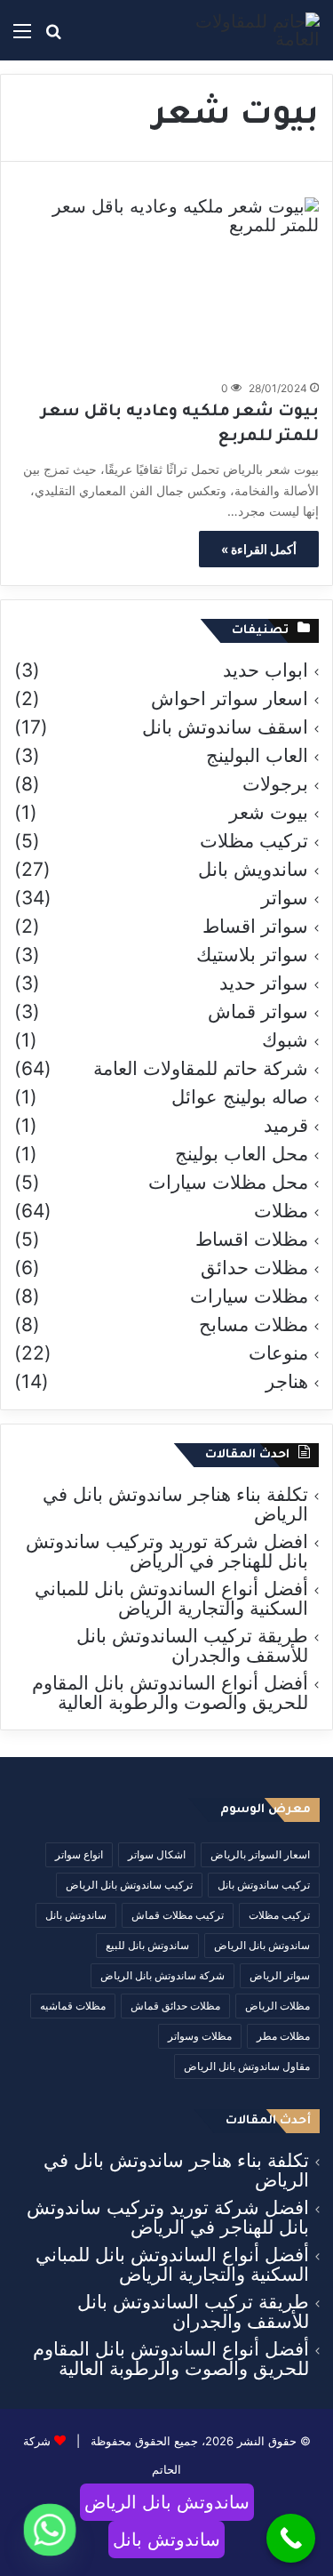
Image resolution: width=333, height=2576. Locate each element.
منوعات (278, 1353)
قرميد (286, 1126)
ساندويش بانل (253, 870)
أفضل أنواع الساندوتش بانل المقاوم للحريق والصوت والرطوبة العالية (170, 1693)
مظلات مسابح (254, 1325)
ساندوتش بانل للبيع (147, 1945)
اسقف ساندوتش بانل (225, 727)
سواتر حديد (264, 983)
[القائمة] (22, 37)
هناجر (287, 1382)
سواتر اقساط (255, 927)
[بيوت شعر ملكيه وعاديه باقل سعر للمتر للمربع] (166, 283)
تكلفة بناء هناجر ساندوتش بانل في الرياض (175, 1504)
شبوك (285, 1040)
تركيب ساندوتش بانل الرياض (129, 1885)
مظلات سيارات (249, 1296)
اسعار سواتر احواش (230, 699)
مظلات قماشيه (73, 2006)
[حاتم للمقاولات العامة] (249, 30)
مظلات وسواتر (200, 2036)
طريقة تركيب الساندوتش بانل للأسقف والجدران (192, 1645)
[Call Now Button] (291, 2538)
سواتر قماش (258, 1012)
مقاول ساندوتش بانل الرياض (247, 2066)
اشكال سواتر (157, 1854)
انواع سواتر (79, 1854)
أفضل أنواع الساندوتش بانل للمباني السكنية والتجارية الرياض (171, 1598)
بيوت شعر (269, 813)
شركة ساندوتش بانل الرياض (163, 1975)
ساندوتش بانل (76, 1915)
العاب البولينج (257, 756)
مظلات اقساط (252, 1240)
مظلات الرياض (277, 2006)
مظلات (281, 1211)
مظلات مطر (283, 2036)
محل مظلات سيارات (228, 1183)
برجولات (275, 784)
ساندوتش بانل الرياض (262, 1945)
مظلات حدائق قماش (175, 2006)
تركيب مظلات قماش (178, 1915)
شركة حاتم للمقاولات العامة (201, 1069)
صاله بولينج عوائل (240, 1097)
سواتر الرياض (280, 1975)
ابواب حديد (266, 670)
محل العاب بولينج (242, 1154)
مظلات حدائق (254, 1268)
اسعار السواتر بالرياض (260, 1854)
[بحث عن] (53, 37)
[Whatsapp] (50, 2530)
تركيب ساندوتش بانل (264, 1885)
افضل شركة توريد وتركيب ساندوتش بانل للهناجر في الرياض (167, 1551)
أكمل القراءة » (259, 549)
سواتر (285, 898)
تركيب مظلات (254, 841)
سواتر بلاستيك (252, 955)
